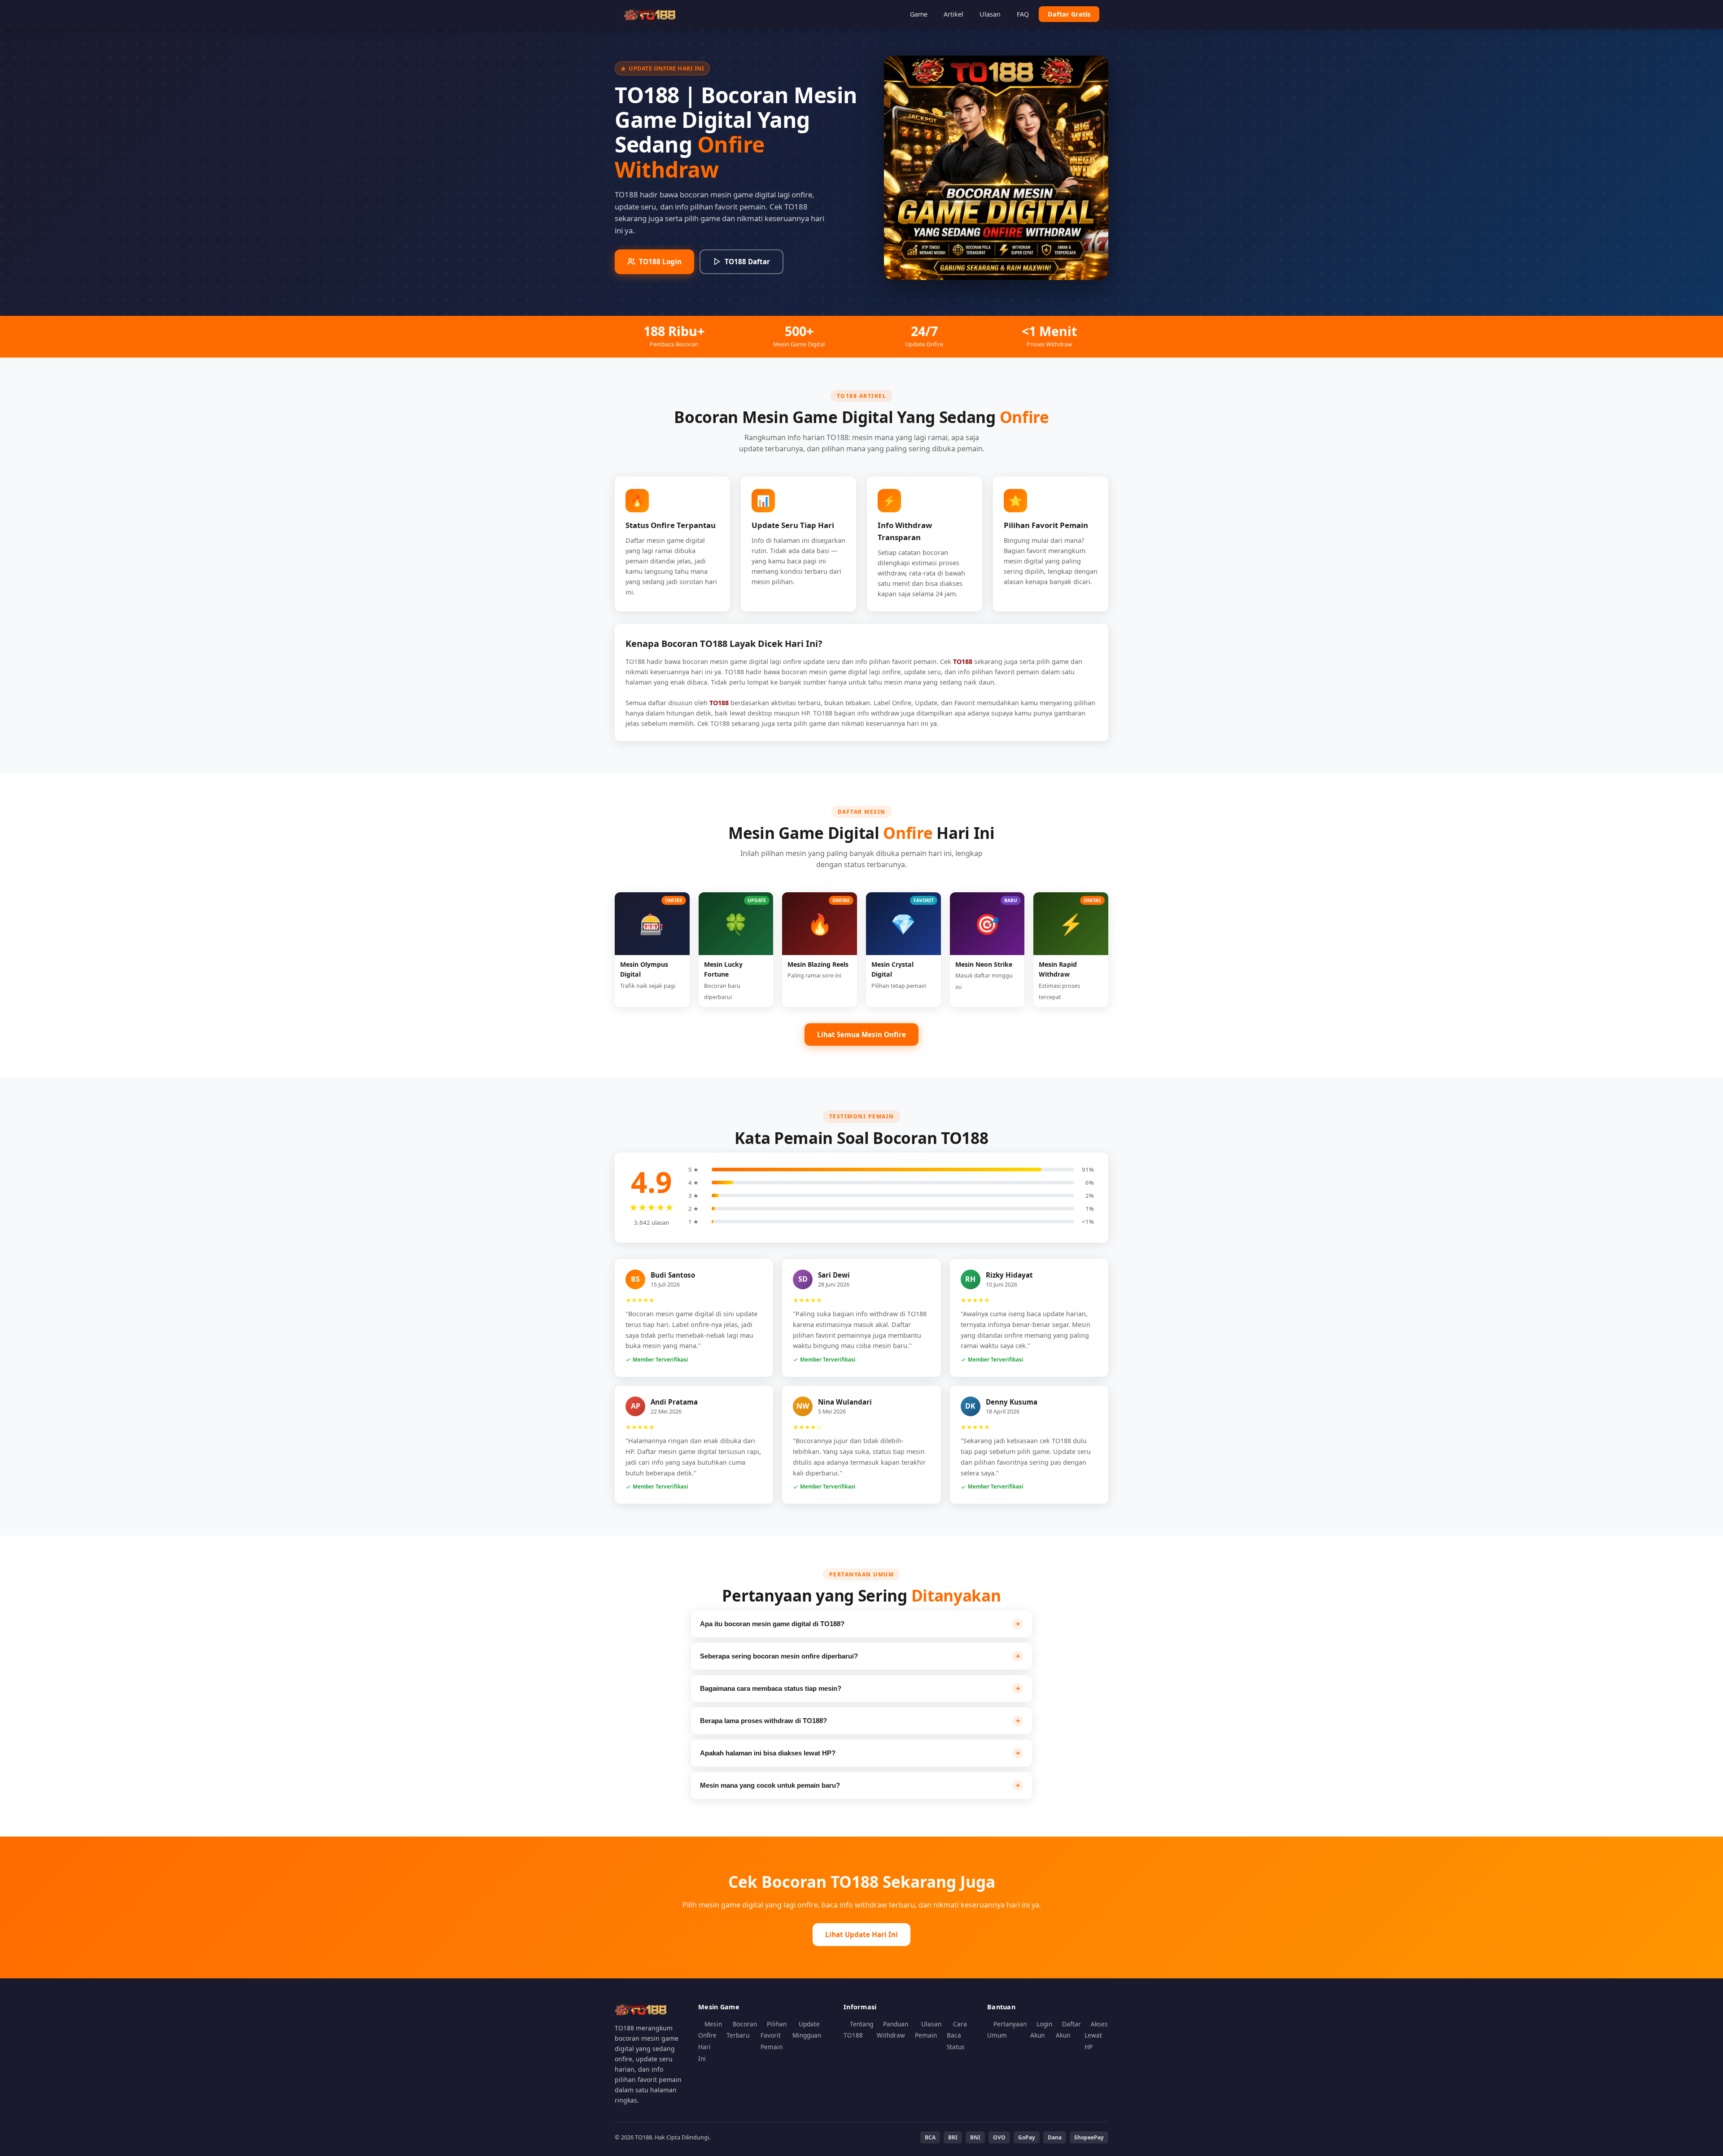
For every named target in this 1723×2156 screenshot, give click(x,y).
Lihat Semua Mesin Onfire (861, 1034)
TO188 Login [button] (660, 262)
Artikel (953, 14)
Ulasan (990, 14)
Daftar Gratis (1069, 14)
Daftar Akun (1068, 2030)
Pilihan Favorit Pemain (774, 2035)
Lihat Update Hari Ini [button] (861, 1934)
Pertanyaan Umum (1007, 2030)
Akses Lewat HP (1096, 2035)
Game (919, 14)
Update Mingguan (807, 2030)
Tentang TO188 (858, 2030)
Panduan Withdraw (892, 2030)
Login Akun (1041, 2030)
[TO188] (651, 14)
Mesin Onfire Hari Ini (710, 2041)
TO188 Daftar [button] (747, 262)
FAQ (1023, 14)
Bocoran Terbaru (742, 2030)
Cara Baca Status (957, 2035)
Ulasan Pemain (928, 2030)
